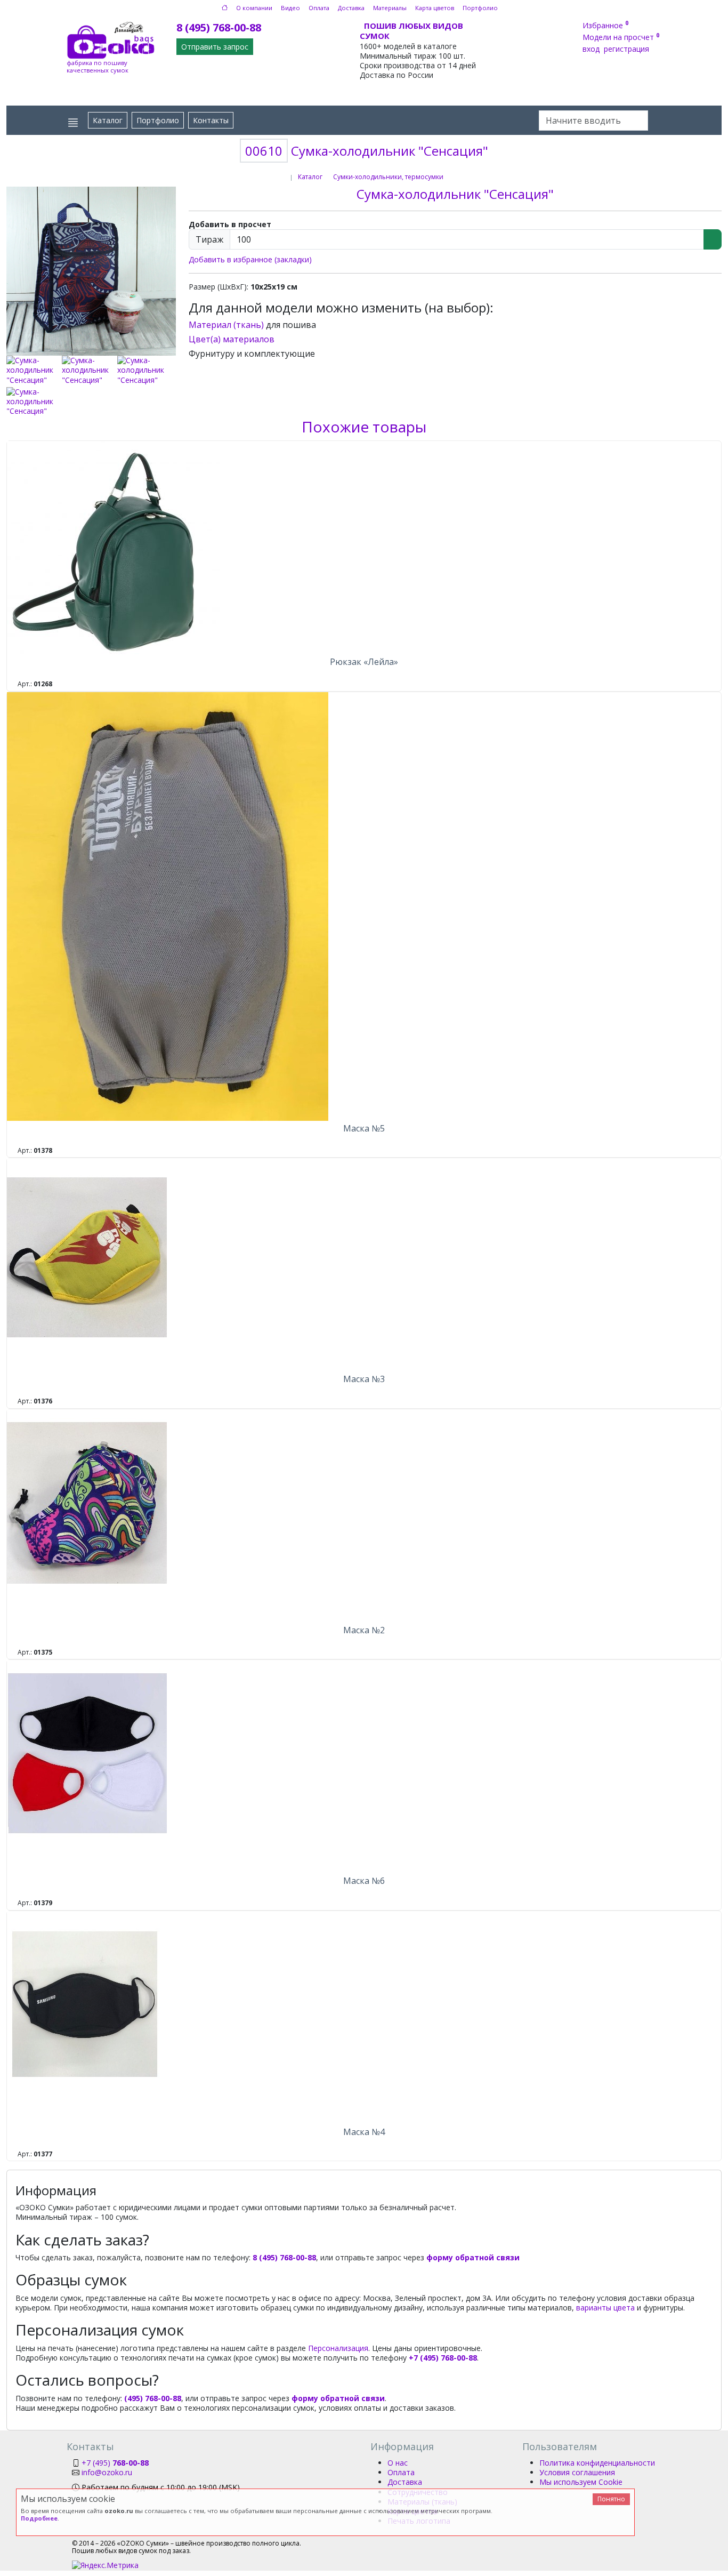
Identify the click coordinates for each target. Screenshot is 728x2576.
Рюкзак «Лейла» (364, 662)
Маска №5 (364, 1128)
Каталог (108, 120)
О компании (254, 8)
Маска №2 (364, 1630)
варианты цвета (605, 2308)
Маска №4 (364, 2132)
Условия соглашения (577, 2472)
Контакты (211, 120)
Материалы (390, 8)
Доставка (351, 8)
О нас (398, 2463)
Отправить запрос (215, 47)
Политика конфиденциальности (597, 2463)
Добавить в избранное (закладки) (250, 259)
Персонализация (338, 2348)
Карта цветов (435, 8)
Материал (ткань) (226, 325)
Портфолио (480, 8)
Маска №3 (364, 1379)
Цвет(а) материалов (232, 339)
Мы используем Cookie (581, 2482)
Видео (290, 8)
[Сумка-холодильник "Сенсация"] (91, 270)
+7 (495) (115, 2463)
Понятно (611, 2499)
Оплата (319, 8)
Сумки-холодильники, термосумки (388, 177)
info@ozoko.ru (107, 2472)
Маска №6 (364, 1881)
